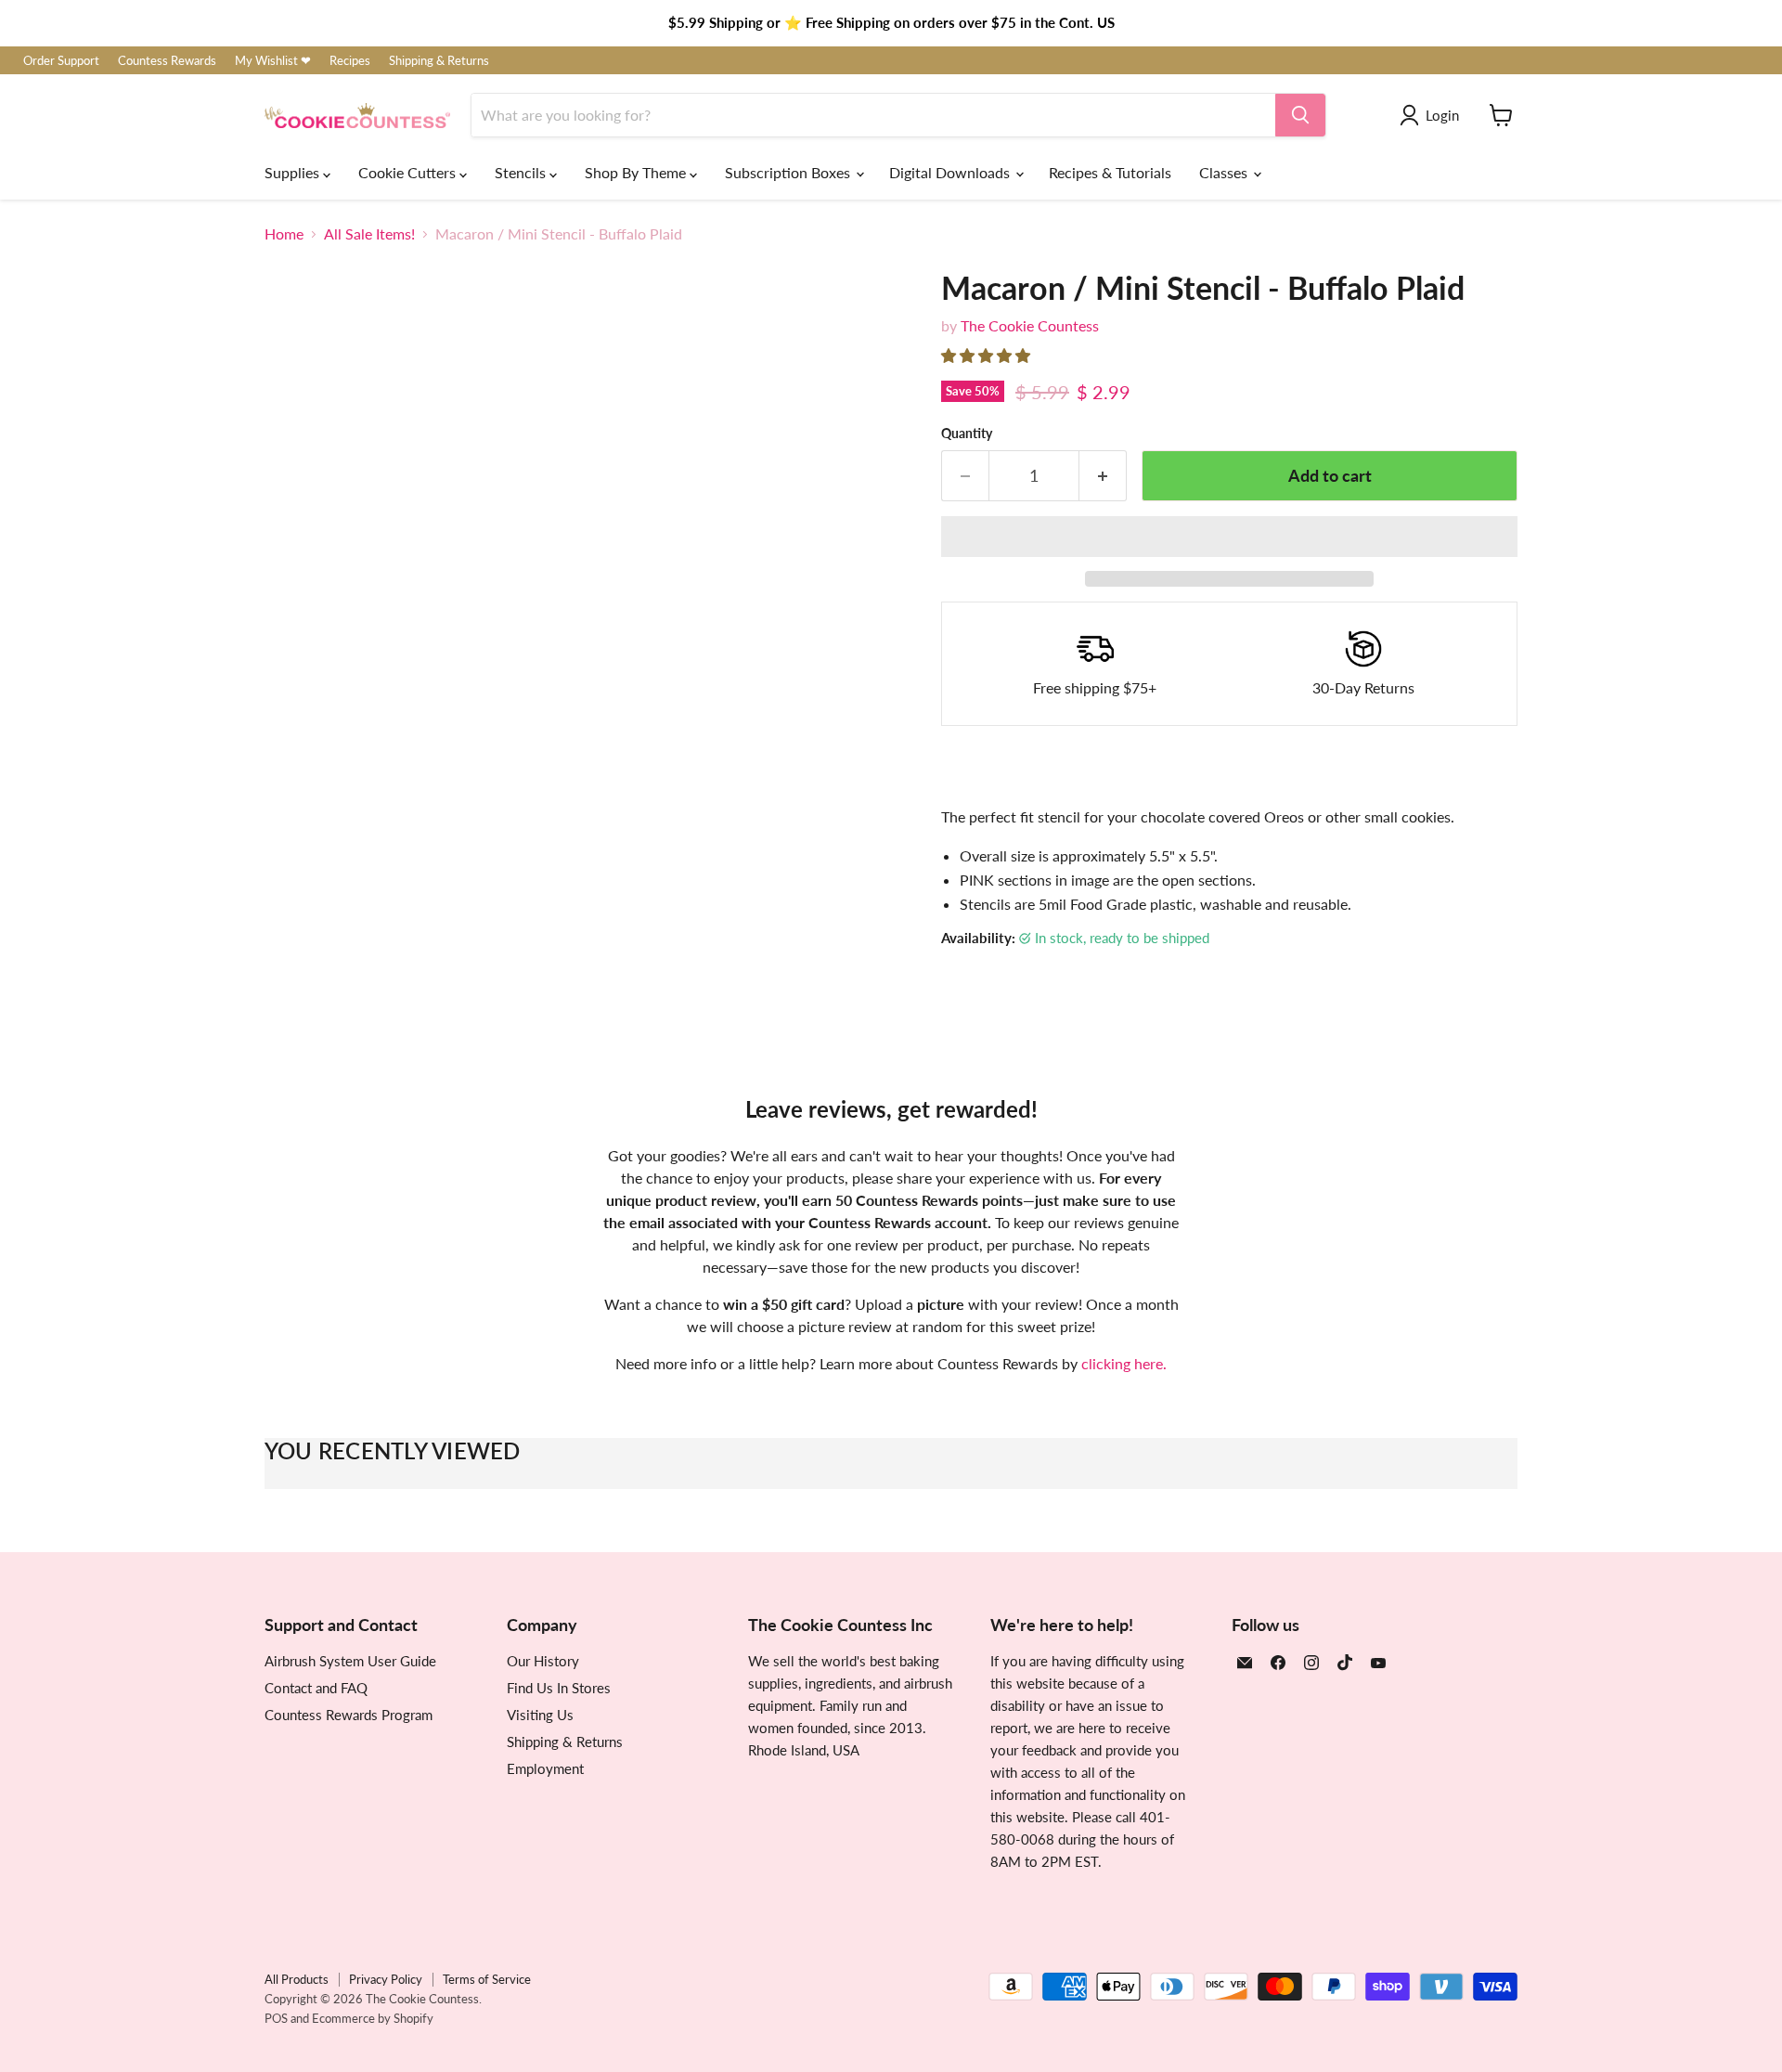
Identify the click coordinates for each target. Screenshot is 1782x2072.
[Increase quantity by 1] (1103, 476)
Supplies (294, 172)
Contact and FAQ (316, 1688)
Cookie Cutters (409, 172)
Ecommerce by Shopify (373, 2018)
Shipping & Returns (439, 61)
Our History (543, 1661)
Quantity (967, 434)
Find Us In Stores (559, 1688)
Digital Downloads (951, 172)
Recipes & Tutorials (1110, 172)
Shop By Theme (637, 172)
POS (276, 2018)
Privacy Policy (386, 1979)
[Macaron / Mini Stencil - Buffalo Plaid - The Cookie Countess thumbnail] (299, 968)
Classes (1225, 172)
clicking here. (1124, 1363)
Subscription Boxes (789, 172)
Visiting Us (540, 1715)
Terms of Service (487, 1979)
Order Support (61, 61)
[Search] (1300, 115)
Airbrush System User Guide (350, 1661)
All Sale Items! (369, 234)
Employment (545, 1768)
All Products (297, 1979)
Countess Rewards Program (349, 1715)
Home (284, 234)
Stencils (522, 172)
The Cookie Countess (1030, 325)
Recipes (350, 61)
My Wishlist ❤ (273, 61)
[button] (988, 355)
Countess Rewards (167, 61)
